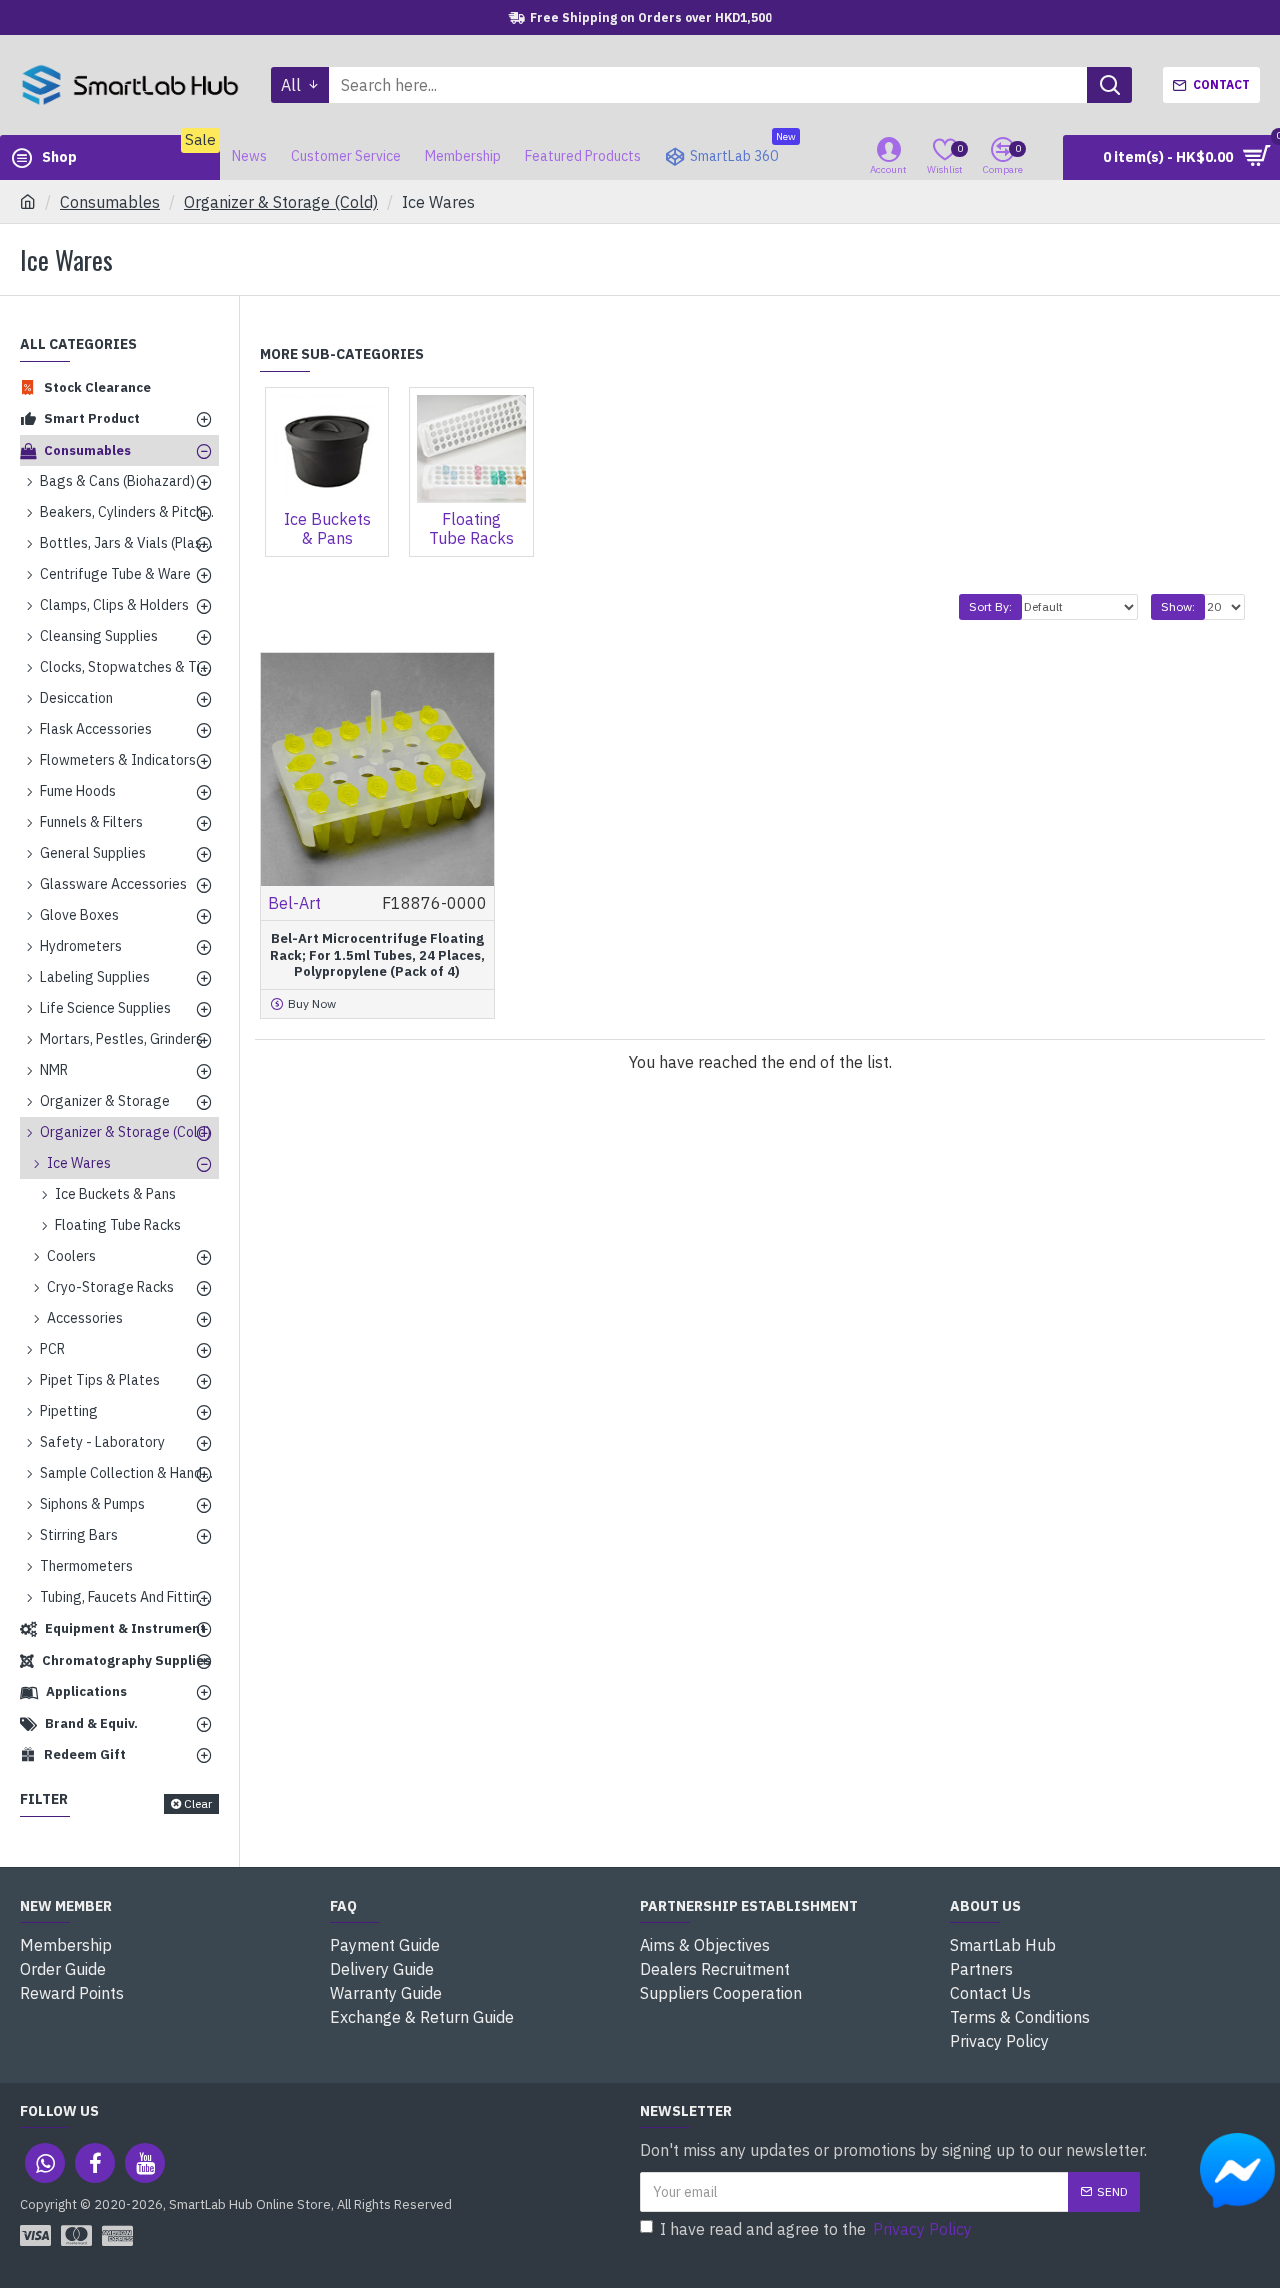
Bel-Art (294, 903)
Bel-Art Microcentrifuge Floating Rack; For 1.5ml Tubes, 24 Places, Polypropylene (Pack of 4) (377, 956)
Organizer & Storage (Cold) (281, 202)
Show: (1178, 606)
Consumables (110, 202)
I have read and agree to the (816, 2229)
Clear (198, 1803)
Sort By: (990, 606)
